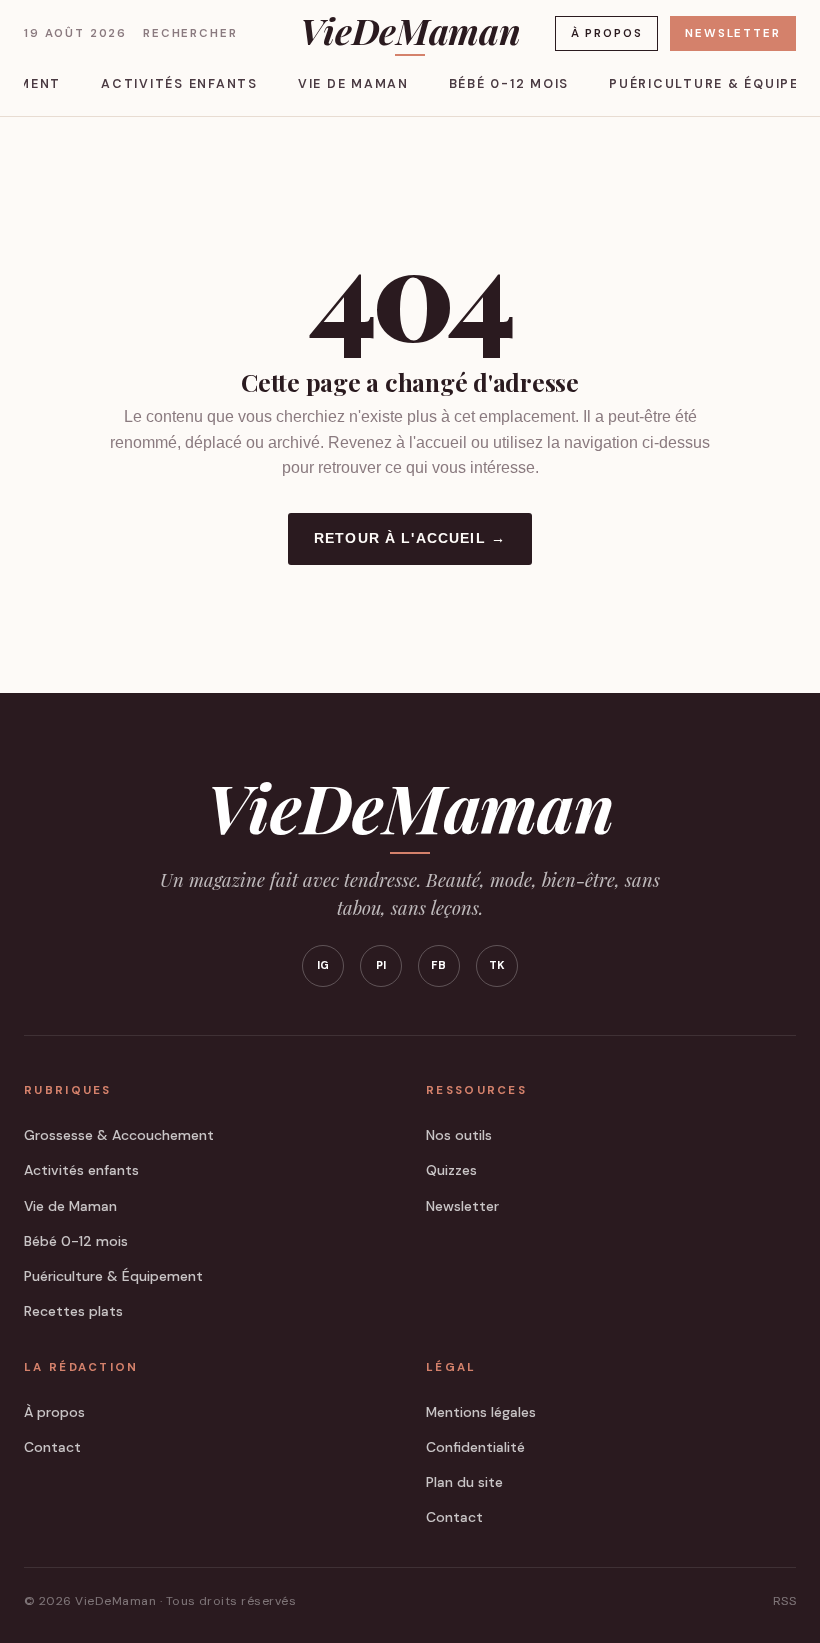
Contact (52, 1447)
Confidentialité (475, 1447)
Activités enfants (179, 84)
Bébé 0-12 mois (509, 84)
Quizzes (451, 1170)
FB (439, 965)
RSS (784, 1601)
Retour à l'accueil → (410, 538)
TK (497, 965)
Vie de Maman (353, 84)
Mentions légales (481, 1412)
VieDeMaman (410, 33)
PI (381, 965)
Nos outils (459, 1135)
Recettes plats (73, 1311)
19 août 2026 (75, 33)
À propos (607, 33)
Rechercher (190, 33)
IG (323, 965)
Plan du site (464, 1482)
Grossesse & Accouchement (119, 1135)
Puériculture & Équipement (113, 1276)
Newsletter (732, 33)
